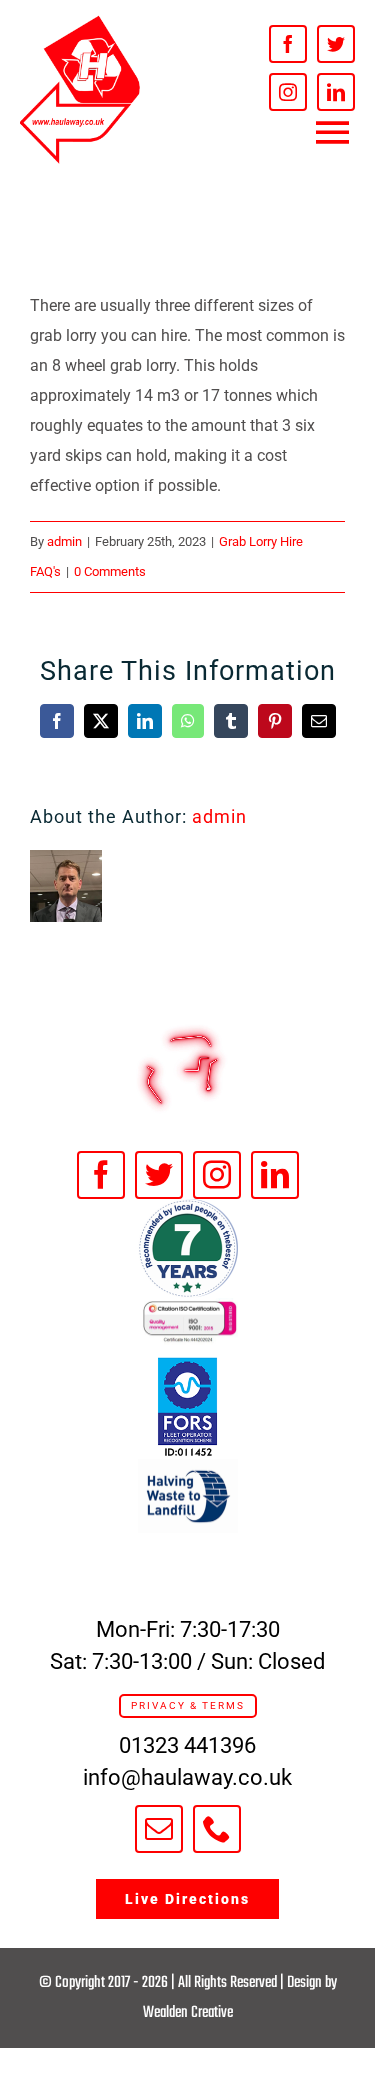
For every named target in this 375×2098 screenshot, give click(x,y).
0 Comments (110, 571)
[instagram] (288, 92)
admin (64, 541)
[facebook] (288, 44)
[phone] (217, 1829)
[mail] (159, 1829)
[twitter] (336, 44)
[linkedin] (336, 92)
